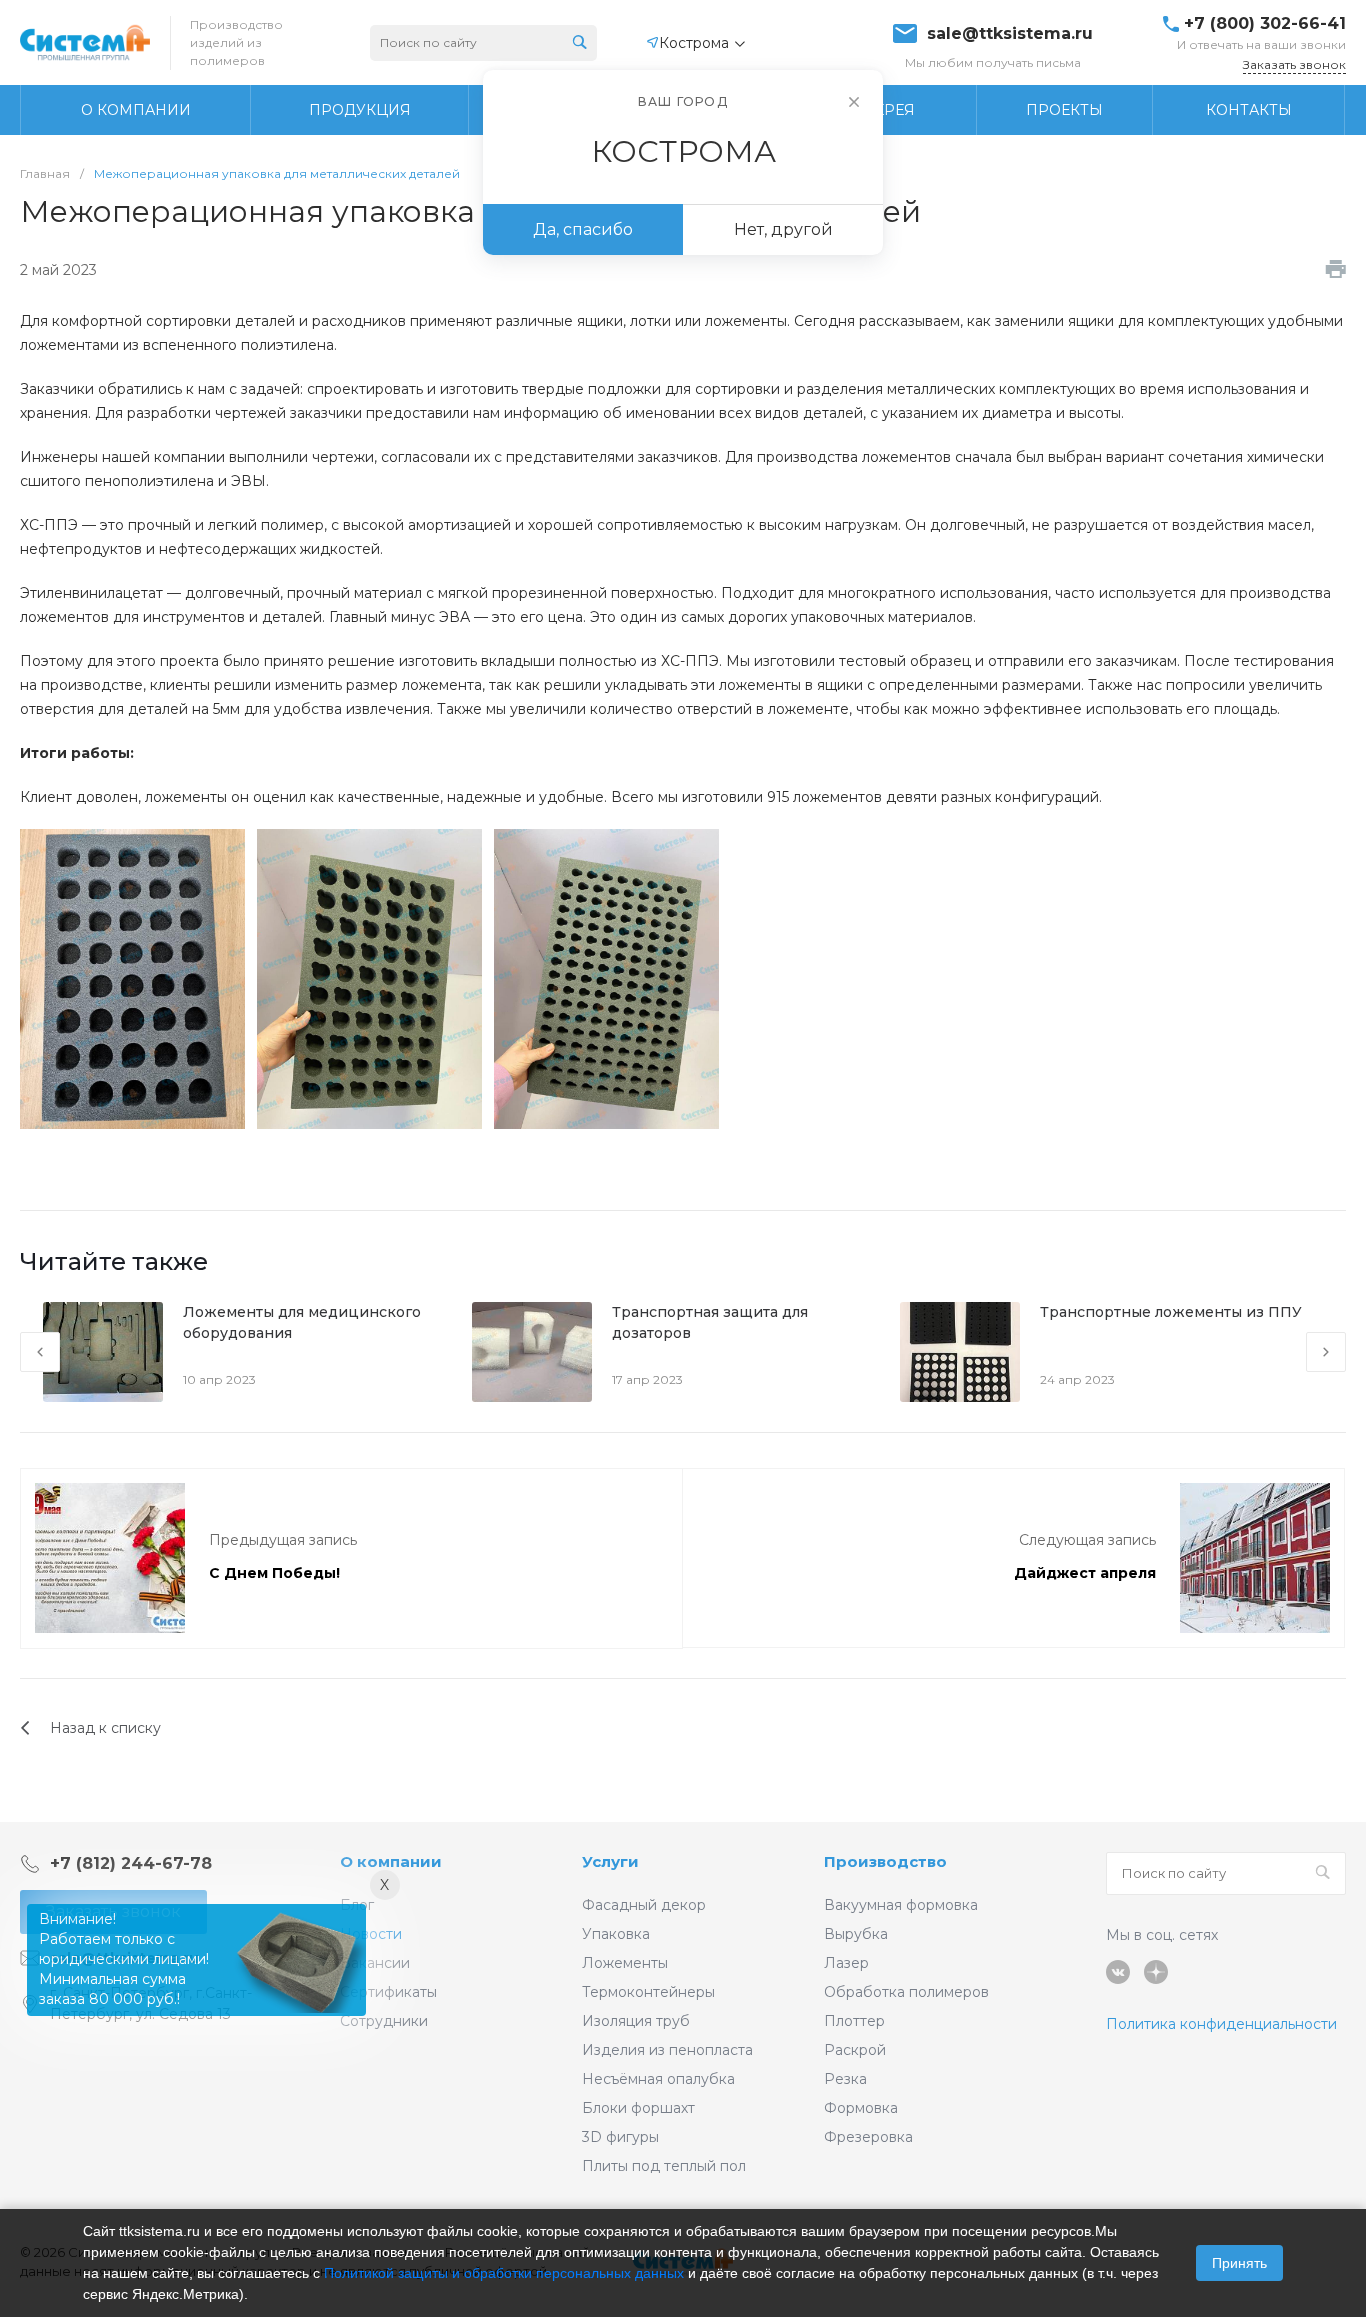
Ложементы (625, 1963)
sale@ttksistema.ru (1010, 34)
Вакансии (375, 1963)
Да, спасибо (583, 229)
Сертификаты (388, 1992)
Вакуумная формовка (901, 1905)
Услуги (610, 1861)
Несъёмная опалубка (658, 2079)
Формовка (861, 2108)
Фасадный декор (644, 1905)
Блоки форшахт (638, 2108)
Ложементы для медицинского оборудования (302, 1322)
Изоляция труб (636, 2021)
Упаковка (616, 1934)
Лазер (846, 1963)
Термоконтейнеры (648, 1992)
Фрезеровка (868, 2137)
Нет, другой (783, 229)
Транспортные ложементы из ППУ (1171, 1312)
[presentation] (40, 1352)
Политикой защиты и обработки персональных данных (504, 2273)
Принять (1239, 2263)
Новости (371, 1934)
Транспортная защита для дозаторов (710, 1322)
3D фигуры (620, 2137)
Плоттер (854, 2021)
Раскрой (855, 2050)
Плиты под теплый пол (664, 2166)
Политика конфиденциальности (1221, 2024)
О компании (391, 1861)
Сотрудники (384, 2021)
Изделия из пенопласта (667, 2050)
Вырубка (856, 1934)
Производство (885, 1861)
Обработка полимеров (906, 1992)
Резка (845, 2079)
